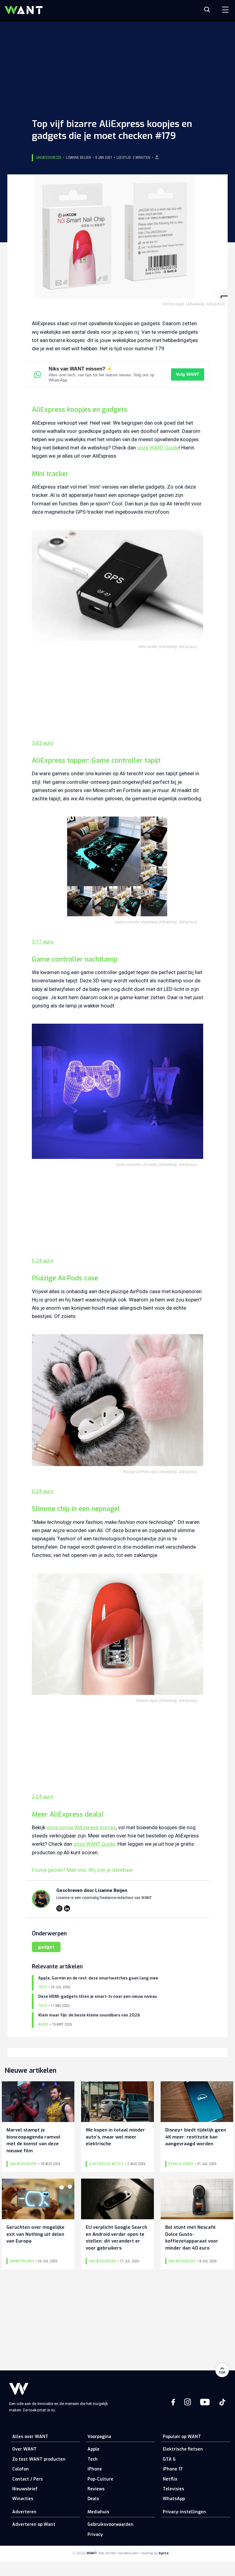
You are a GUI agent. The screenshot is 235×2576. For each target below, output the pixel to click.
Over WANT (24, 2449)
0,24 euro (43, 1491)
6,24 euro (43, 1260)
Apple (93, 2449)
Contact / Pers (28, 2479)
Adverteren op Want (34, 2524)
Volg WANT (188, 374)
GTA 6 (169, 2459)
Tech (93, 2459)
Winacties (23, 2499)
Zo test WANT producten (39, 2459)
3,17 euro (43, 942)
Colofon (21, 2469)
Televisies (173, 2489)
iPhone (95, 2469)
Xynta (164, 2553)
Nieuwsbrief (25, 2489)
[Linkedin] (67, 1908)
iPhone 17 (173, 2469)
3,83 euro (43, 743)
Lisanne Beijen (78, 158)
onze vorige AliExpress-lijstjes (81, 1827)
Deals (93, 2499)
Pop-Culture (100, 2479)
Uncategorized (49, 158)
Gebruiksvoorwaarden (110, 2524)
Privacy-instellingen (184, 2512)
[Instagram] (59, 1908)
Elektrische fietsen (183, 2449)
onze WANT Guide (158, 448)
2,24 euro (43, 1796)
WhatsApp (174, 2499)
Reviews (96, 2489)
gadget (46, 1947)
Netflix (170, 2479)
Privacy (95, 2535)
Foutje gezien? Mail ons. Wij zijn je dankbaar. (83, 1870)
